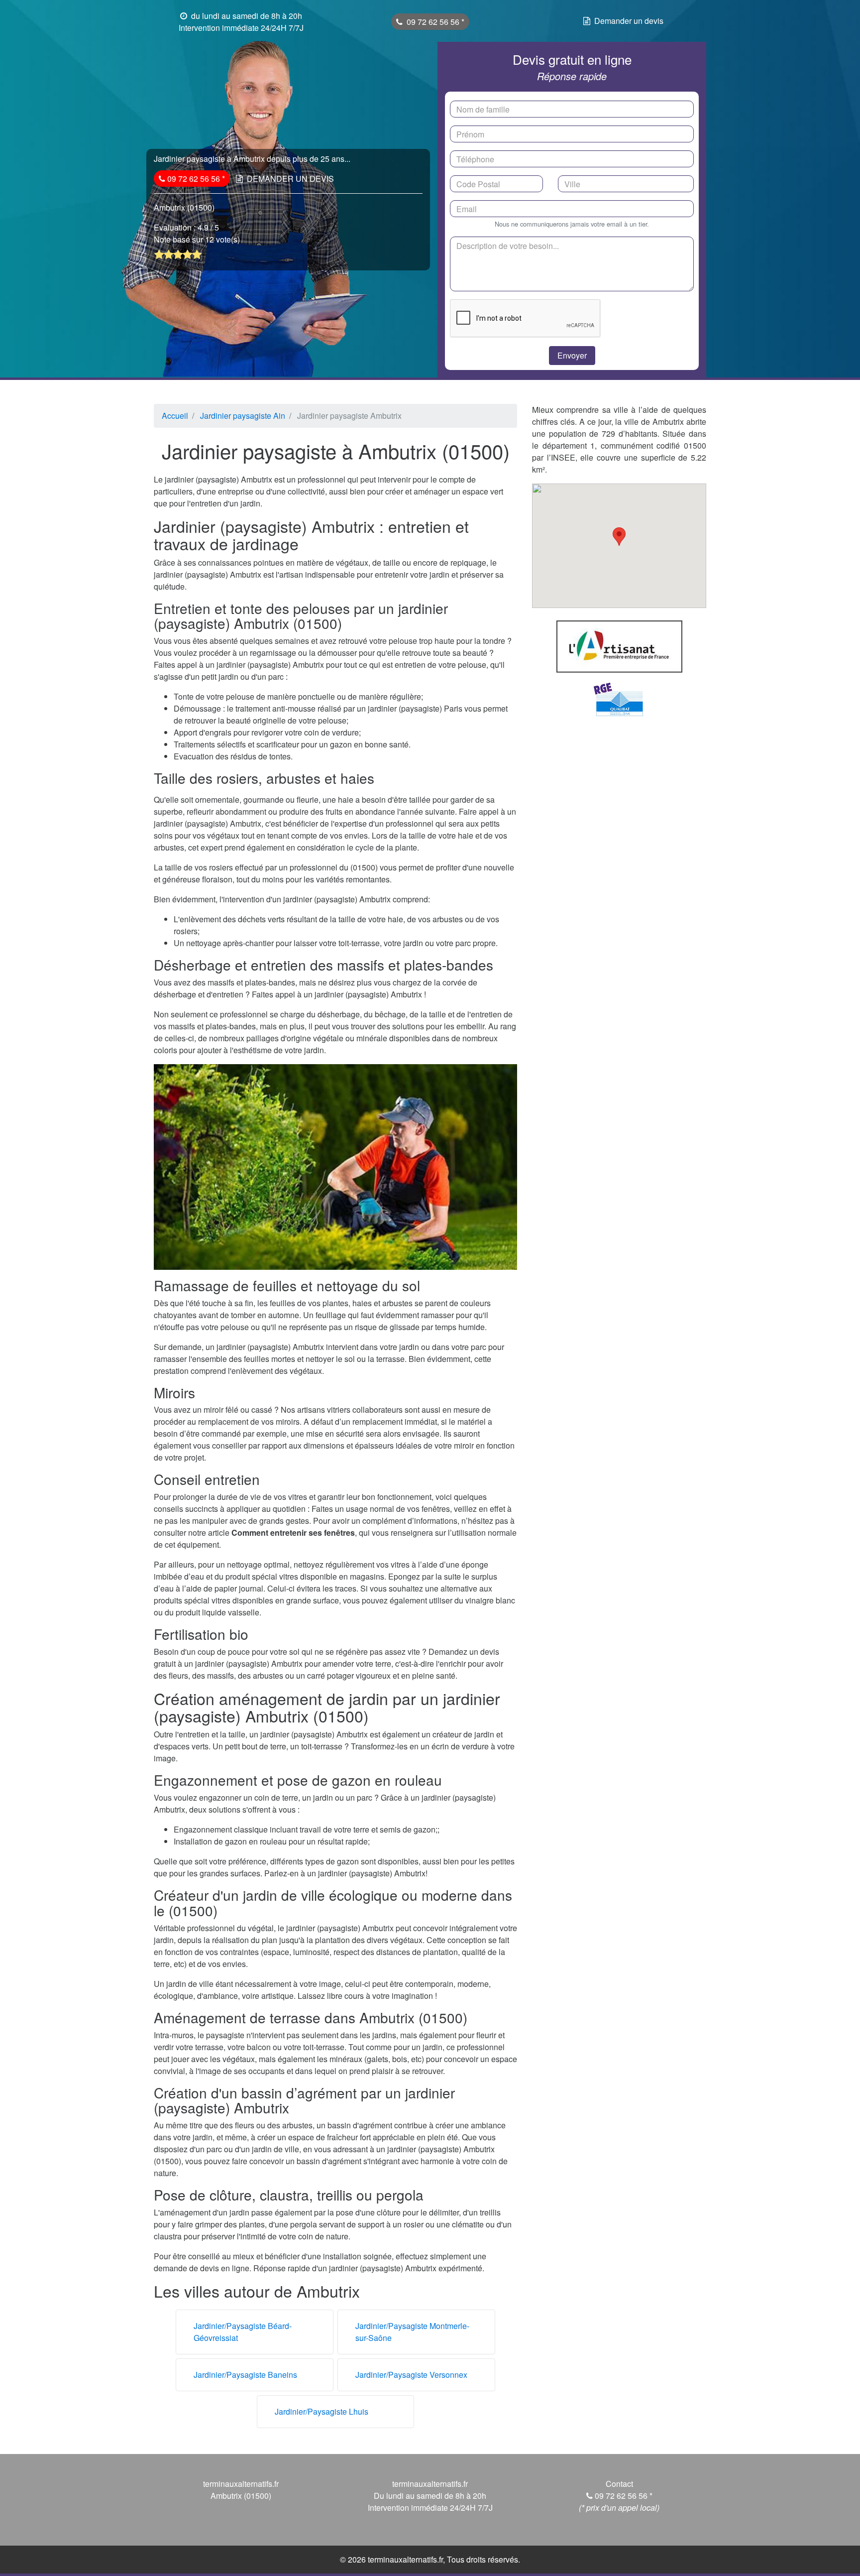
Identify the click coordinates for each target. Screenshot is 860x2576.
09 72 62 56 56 (434, 22)
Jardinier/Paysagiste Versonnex (411, 2375)
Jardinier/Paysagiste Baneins (245, 2375)
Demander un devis (629, 21)
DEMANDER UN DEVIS (290, 179)
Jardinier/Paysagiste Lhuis (322, 2411)
